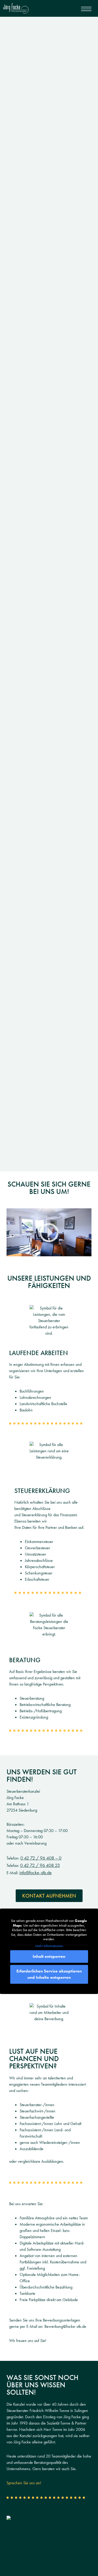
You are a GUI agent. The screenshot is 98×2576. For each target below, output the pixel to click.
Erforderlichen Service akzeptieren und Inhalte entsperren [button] (49, 1974)
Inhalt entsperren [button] (49, 1956)
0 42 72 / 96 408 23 (40, 1865)
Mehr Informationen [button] (49, 1946)
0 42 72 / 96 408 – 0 (41, 1858)
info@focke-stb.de (36, 1873)
